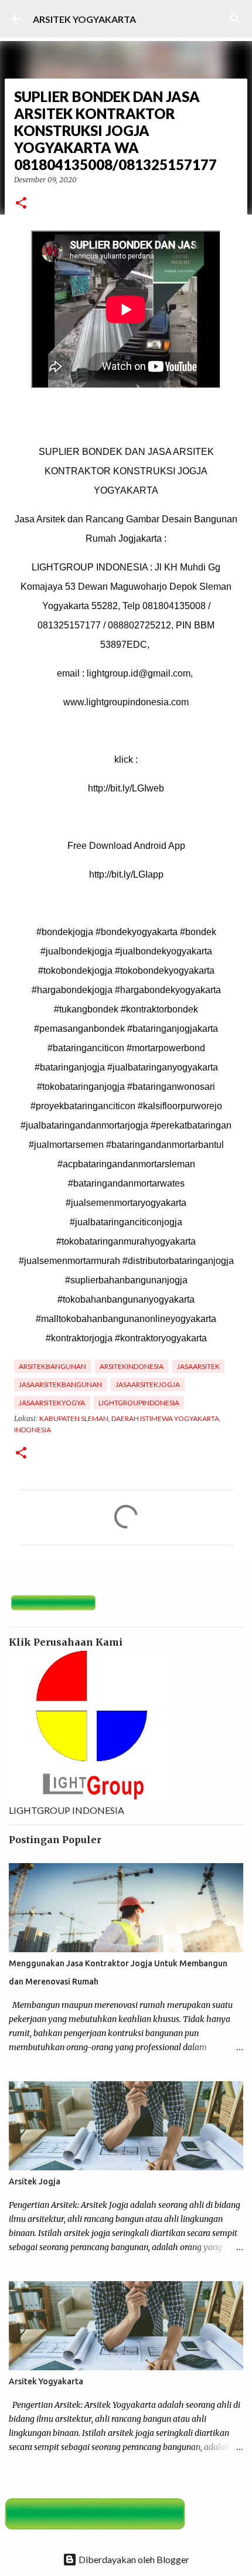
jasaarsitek (198, 1366)
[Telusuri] (236, 19)
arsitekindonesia (132, 1366)
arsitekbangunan (52, 1366)
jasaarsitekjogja (148, 1384)
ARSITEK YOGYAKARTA (84, 19)
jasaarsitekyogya (52, 1403)
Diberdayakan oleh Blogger (133, 2559)
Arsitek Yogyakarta (46, 2381)
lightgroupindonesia (139, 1403)
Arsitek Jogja (35, 2181)
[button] (21, 204)
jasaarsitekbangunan (60, 1384)
